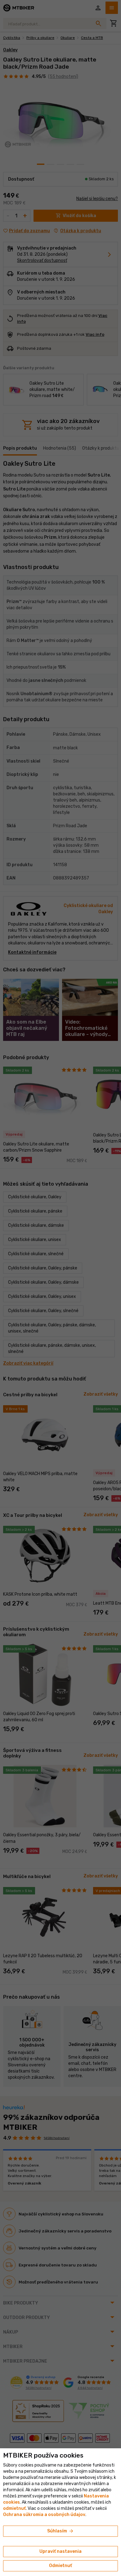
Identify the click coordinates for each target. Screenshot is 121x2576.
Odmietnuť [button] (60, 2566)
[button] (14, 2508)
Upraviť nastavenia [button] (60, 2551)
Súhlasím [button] (61, 2531)
